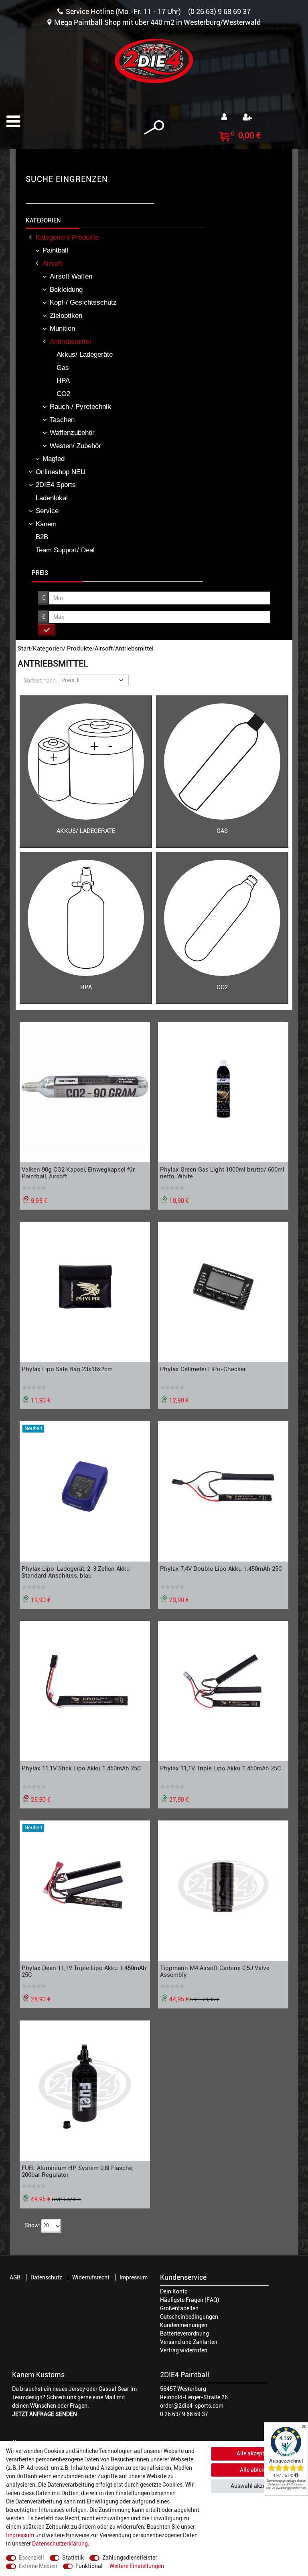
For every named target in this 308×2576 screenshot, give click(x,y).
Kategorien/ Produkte (63, 649)
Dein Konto (174, 2291)
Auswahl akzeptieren (257, 2486)
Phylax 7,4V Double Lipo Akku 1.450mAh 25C (221, 1569)
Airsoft (104, 649)
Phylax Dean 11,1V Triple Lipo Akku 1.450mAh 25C (84, 1971)
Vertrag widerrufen (184, 2350)
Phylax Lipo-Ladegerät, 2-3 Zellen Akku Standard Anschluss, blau (76, 1572)
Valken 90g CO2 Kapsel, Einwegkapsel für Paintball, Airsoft (78, 1173)
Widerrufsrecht (91, 2277)
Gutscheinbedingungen (189, 2317)
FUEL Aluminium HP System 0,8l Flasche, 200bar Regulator (78, 2171)
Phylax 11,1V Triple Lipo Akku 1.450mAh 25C (221, 1768)
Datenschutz (46, 2277)
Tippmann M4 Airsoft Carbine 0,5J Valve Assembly (215, 1971)
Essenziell (31, 2558)
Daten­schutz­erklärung (60, 2544)
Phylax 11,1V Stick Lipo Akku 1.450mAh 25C (81, 1768)
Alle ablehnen (257, 2470)
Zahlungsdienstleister (130, 2558)
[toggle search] (154, 128)
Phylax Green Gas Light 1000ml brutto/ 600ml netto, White (222, 1173)
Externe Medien (38, 2566)
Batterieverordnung (184, 2334)
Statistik (73, 2558)
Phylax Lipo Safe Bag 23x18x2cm (67, 1369)
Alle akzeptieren (257, 2453)
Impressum (134, 2277)
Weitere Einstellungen (137, 2566)
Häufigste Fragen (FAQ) (190, 2300)
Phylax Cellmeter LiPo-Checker (203, 1369)
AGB (15, 2277)
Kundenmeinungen (184, 2325)
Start (24, 649)
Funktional (89, 2566)
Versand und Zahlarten (189, 2342)
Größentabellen (179, 2308)
